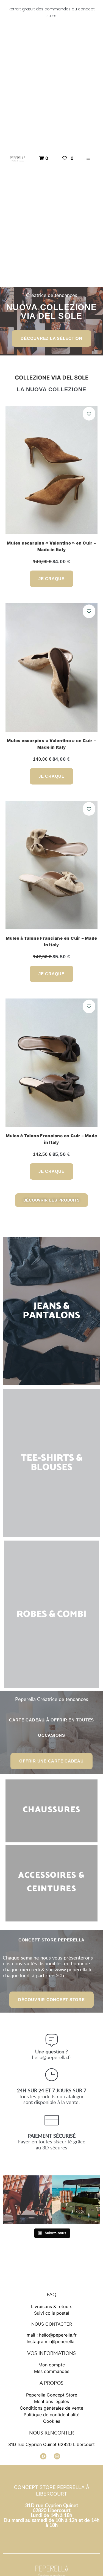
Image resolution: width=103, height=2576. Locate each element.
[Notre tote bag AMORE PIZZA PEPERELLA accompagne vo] (76, 2200)
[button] (88, 158)
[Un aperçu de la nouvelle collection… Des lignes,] (27, 2200)
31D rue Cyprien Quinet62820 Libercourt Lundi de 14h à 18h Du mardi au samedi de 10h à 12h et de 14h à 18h (51, 2515)
